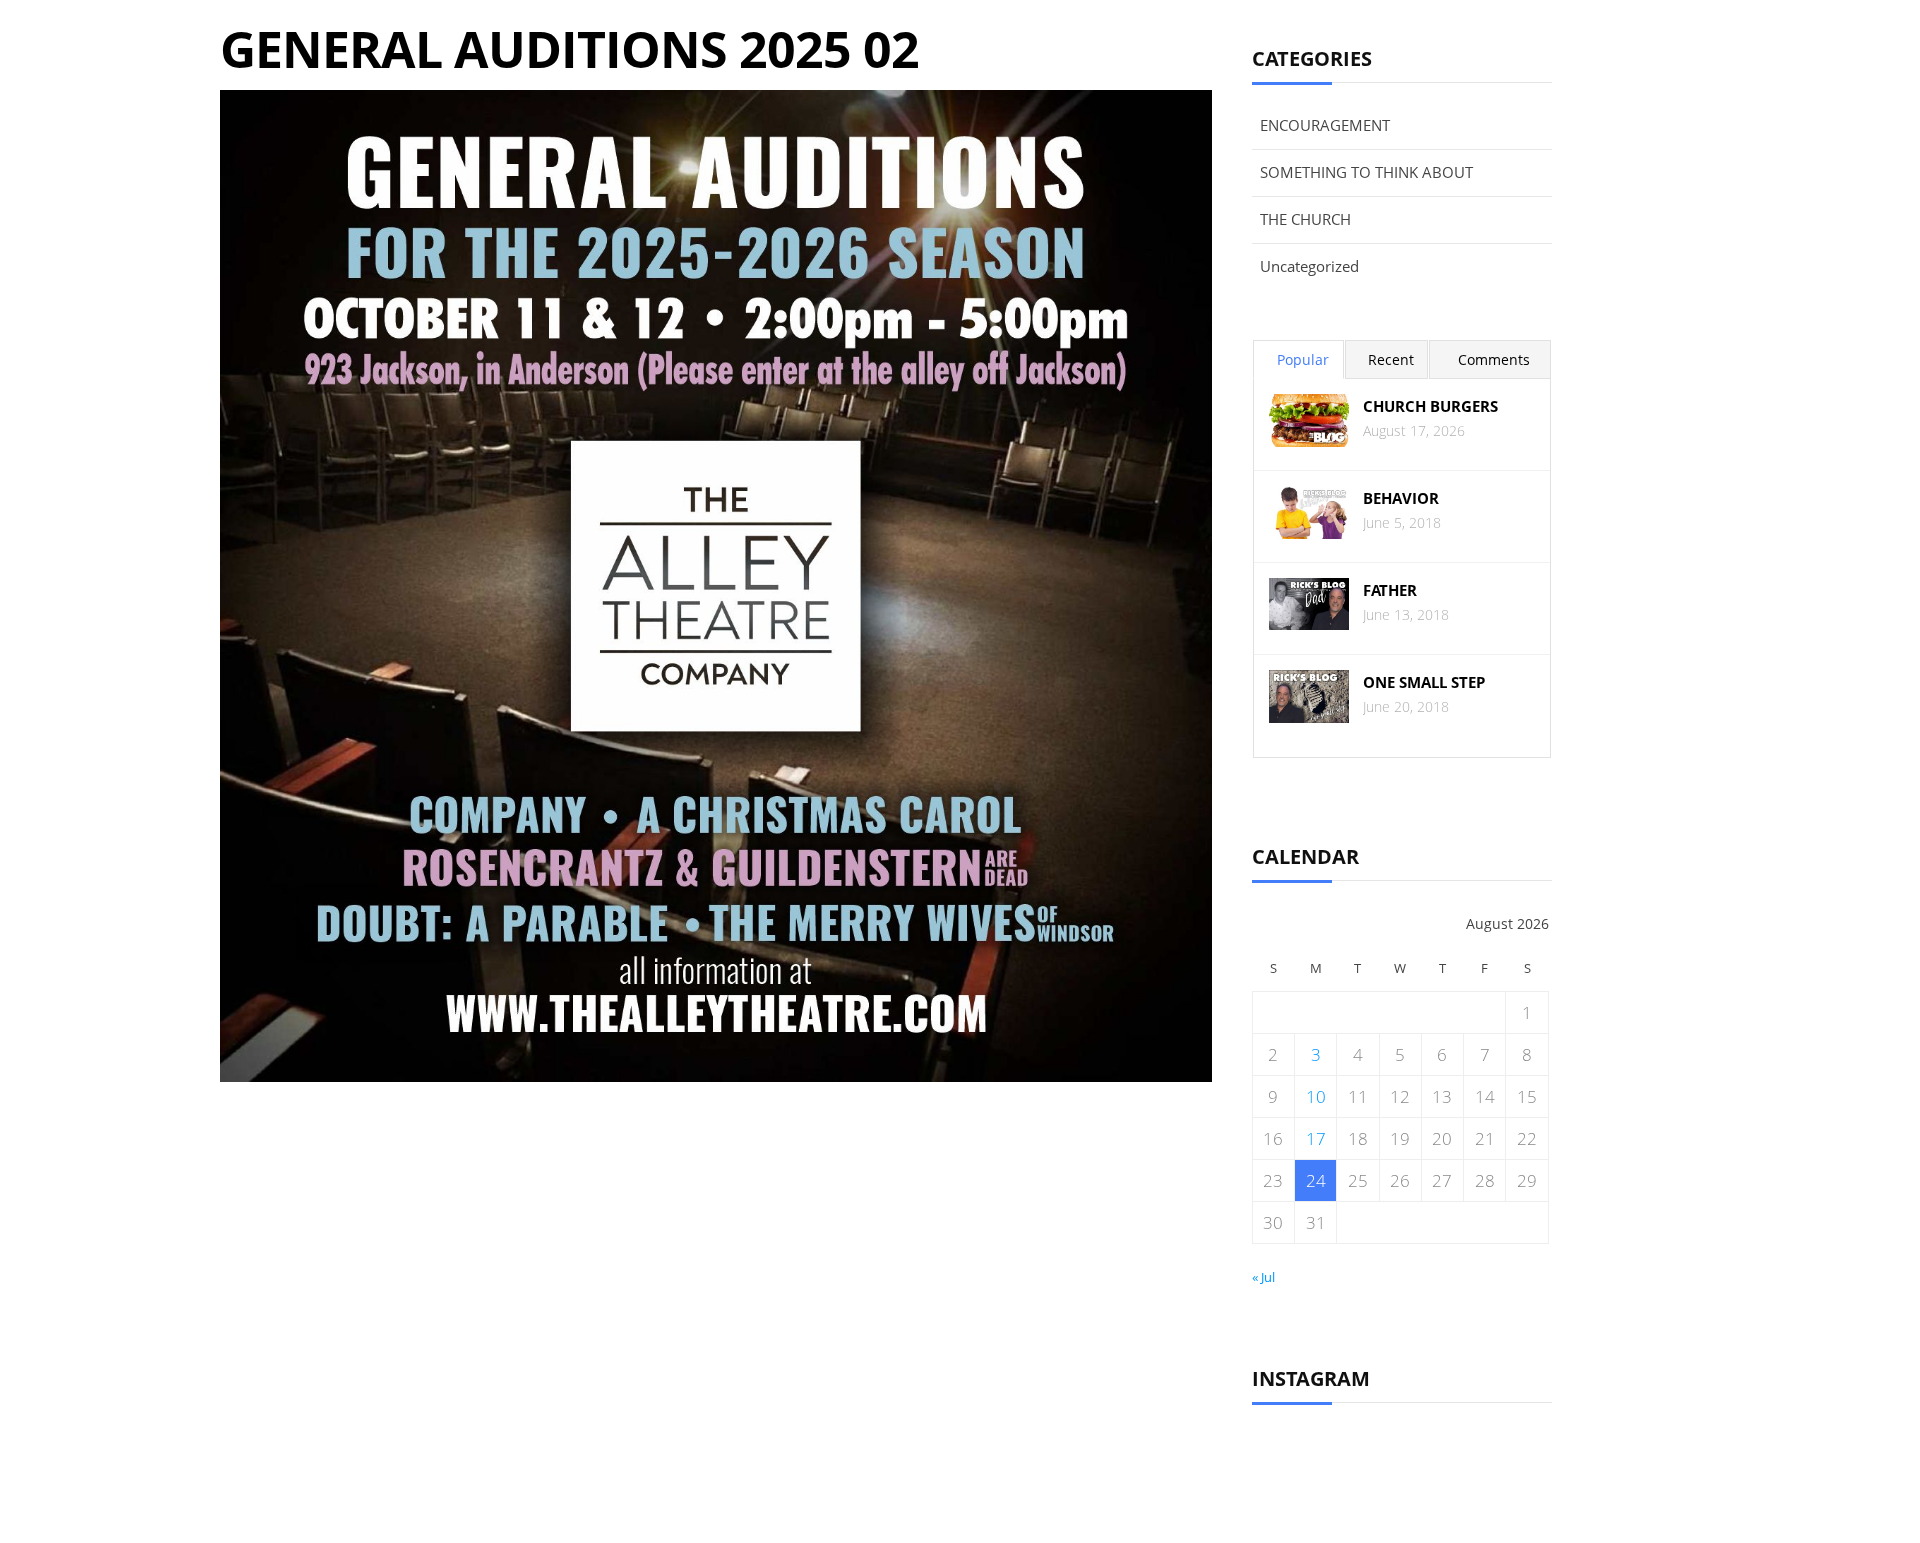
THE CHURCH (1305, 219)
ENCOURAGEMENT (1325, 125)
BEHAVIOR (1401, 498)
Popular (1303, 359)
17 (1316, 1138)
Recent (1391, 359)
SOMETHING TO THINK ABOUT (1366, 172)
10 (1316, 1096)
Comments (1494, 359)
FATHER (1390, 590)
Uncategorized (1309, 266)
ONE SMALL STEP (1424, 682)
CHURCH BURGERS (1430, 406)
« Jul (1263, 1277)
